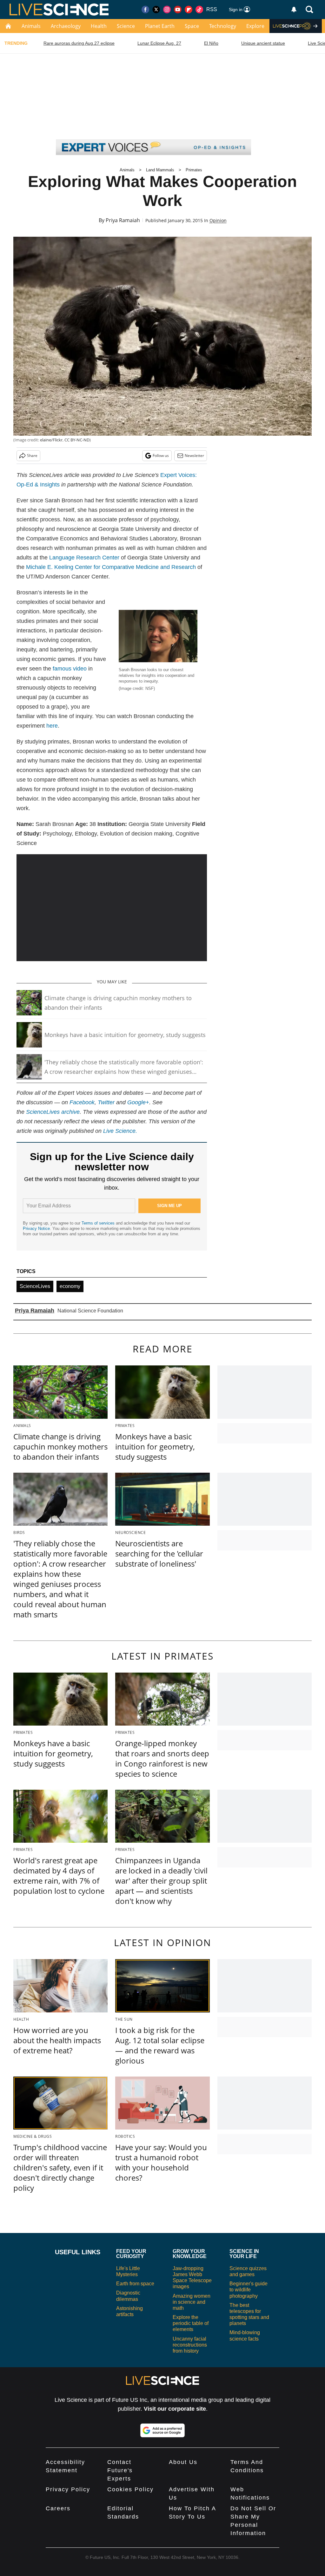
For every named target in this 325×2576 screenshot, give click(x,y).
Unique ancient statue (263, 43)
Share (32, 456)
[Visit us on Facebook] (145, 10)
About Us (183, 2462)
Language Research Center (84, 558)
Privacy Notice (36, 1229)
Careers (58, 2508)
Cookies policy (130, 2489)
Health (99, 26)
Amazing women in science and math (192, 2302)
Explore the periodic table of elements (191, 2323)
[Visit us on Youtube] (178, 10)
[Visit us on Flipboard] (189, 10)
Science (126, 26)
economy (70, 1286)
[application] (112, 908)
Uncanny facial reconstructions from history (190, 2345)
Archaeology (66, 26)
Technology (223, 26)
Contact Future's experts (120, 2470)
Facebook (82, 1102)
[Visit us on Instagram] (167, 10)
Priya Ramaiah (123, 220)
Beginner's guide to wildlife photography (249, 2290)
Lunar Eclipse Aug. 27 (159, 43)
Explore (255, 26)
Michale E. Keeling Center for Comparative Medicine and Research (111, 567)
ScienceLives (35, 1286)
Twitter (106, 1102)
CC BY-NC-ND (77, 440)
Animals (31, 26)
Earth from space (135, 2284)
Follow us (161, 456)
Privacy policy (68, 2489)
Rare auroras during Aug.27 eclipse (79, 43)
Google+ (138, 1102)
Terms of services (99, 1223)
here (52, 726)
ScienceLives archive (53, 1112)
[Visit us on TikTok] (199, 10)
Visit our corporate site (175, 2409)
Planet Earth (160, 26)
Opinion (218, 220)
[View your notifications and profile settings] (294, 10)
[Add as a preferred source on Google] (162, 2430)
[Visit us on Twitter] (156, 10)
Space (192, 26)
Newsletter (194, 456)
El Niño (211, 43)
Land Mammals (160, 170)
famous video (70, 669)
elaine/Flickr (51, 440)
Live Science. (120, 1131)
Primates (194, 170)
